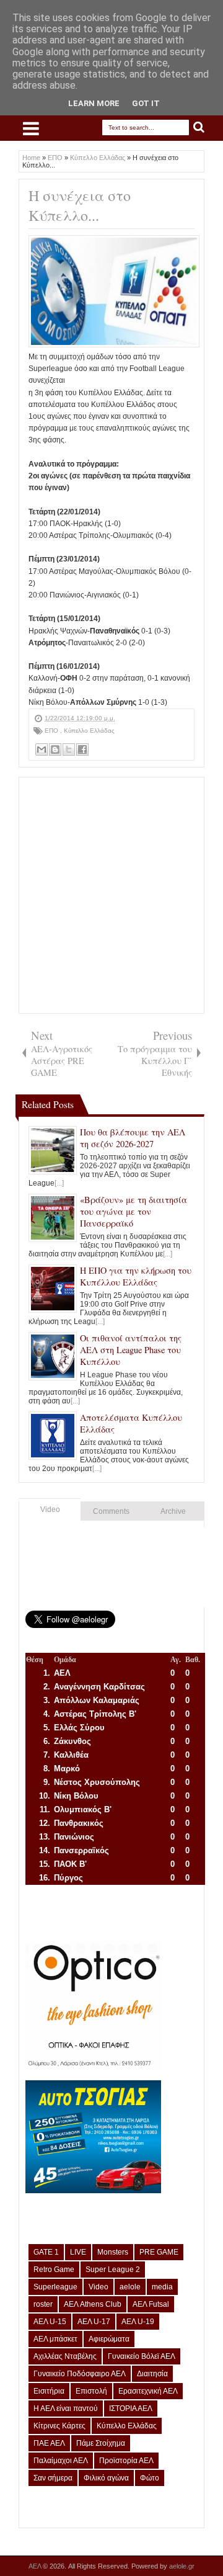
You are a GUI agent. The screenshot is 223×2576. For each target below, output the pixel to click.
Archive (173, 1511)
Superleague (55, 2287)
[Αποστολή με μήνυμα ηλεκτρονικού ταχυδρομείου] (42, 749)
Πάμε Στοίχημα (101, 2443)
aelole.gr (182, 2566)
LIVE (78, 2252)
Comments (111, 1511)
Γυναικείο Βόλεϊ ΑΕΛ (142, 2356)
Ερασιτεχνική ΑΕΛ (148, 2391)
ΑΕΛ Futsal (151, 2304)
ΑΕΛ (36, 2566)
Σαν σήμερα (53, 2478)
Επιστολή (91, 2391)
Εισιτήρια (49, 2391)
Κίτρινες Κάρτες (59, 2426)
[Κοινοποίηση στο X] (69, 749)
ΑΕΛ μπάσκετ (55, 2339)
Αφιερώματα (109, 2339)
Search (199, 127)
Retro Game (54, 2270)
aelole (130, 2287)
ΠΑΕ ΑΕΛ (49, 2443)
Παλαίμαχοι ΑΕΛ (61, 2461)
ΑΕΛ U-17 (94, 2322)
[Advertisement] (111, 895)
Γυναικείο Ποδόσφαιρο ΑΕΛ (80, 2374)
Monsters (113, 2252)
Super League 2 (113, 2270)
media (162, 2287)
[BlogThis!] (55, 749)
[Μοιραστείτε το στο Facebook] (82, 749)
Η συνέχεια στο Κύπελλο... (80, 205)
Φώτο (150, 2478)
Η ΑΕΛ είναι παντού (66, 2408)
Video (50, 1509)
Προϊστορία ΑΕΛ (126, 2461)
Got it (146, 103)
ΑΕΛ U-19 (138, 2322)
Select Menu (31, 128)
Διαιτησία (152, 2374)
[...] (59, 1183)
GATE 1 (46, 2252)
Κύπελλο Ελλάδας (89, 731)
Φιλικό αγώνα (106, 2478)
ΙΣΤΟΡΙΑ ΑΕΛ (131, 2408)
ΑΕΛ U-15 (50, 2322)
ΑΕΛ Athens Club (93, 2304)
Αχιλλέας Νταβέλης (65, 2356)
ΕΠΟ (52, 731)
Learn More (94, 103)
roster (43, 2304)
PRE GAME (159, 2252)
